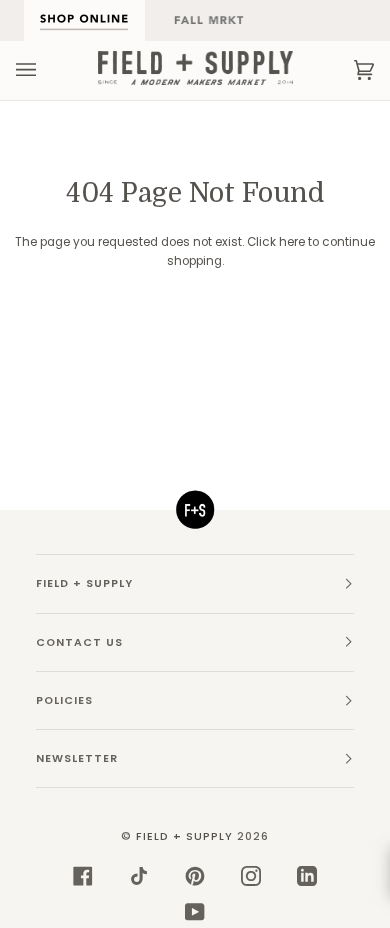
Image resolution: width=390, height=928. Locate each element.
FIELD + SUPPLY (184, 836)
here (292, 242)
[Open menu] (46, 70)
